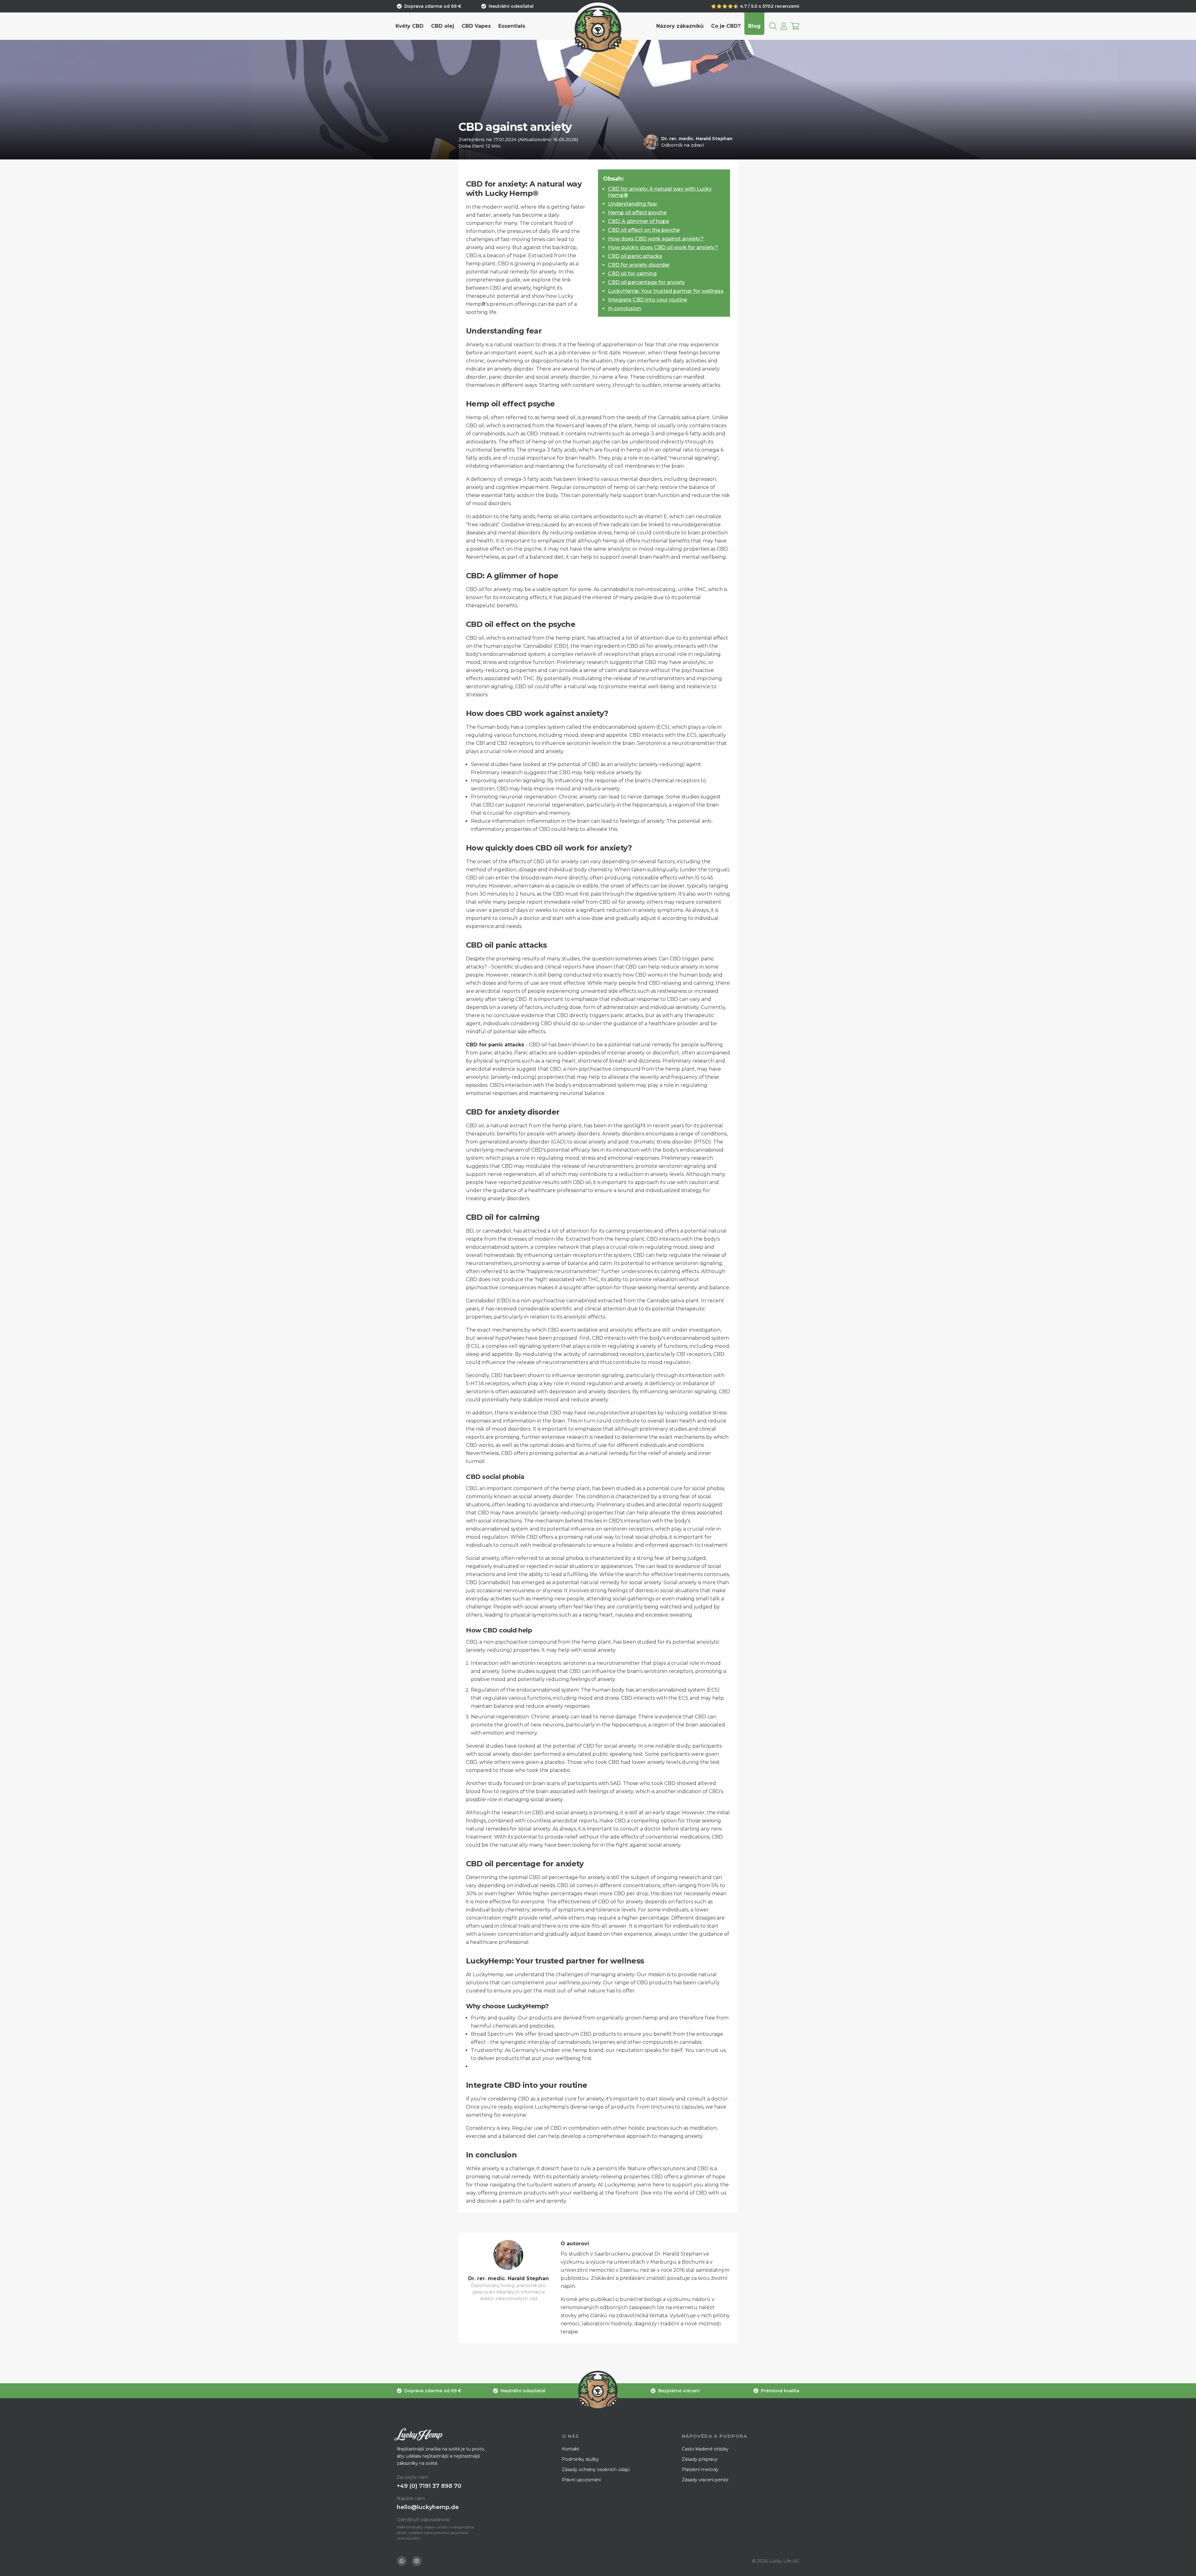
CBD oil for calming (632, 274)
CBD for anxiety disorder (639, 265)
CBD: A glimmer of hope (638, 221)
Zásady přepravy (700, 2459)
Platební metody (700, 2469)
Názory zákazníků (680, 26)
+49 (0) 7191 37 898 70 (429, 2486)
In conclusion (624, 308)
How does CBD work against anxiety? (656, 239)
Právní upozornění (581, 2480)
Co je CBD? (726, 26)
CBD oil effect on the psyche (644, 230)
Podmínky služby (580, 2459)
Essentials (512, 26)
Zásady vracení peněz (705, 2480)
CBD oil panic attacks (635, 256)
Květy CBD (410, 26)
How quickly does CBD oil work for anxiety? (663, 247)
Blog (754, 26)
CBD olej (443, 26)
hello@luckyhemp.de (428, 2507)
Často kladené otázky (705, 2449)
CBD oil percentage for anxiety (646, 282)
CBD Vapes (476, 26)
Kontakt (571, 2449)
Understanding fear (633, 204)
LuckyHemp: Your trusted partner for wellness (666, 291)
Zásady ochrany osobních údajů (596, 2469)
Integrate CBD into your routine (648, 300)
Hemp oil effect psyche (637, 213)
